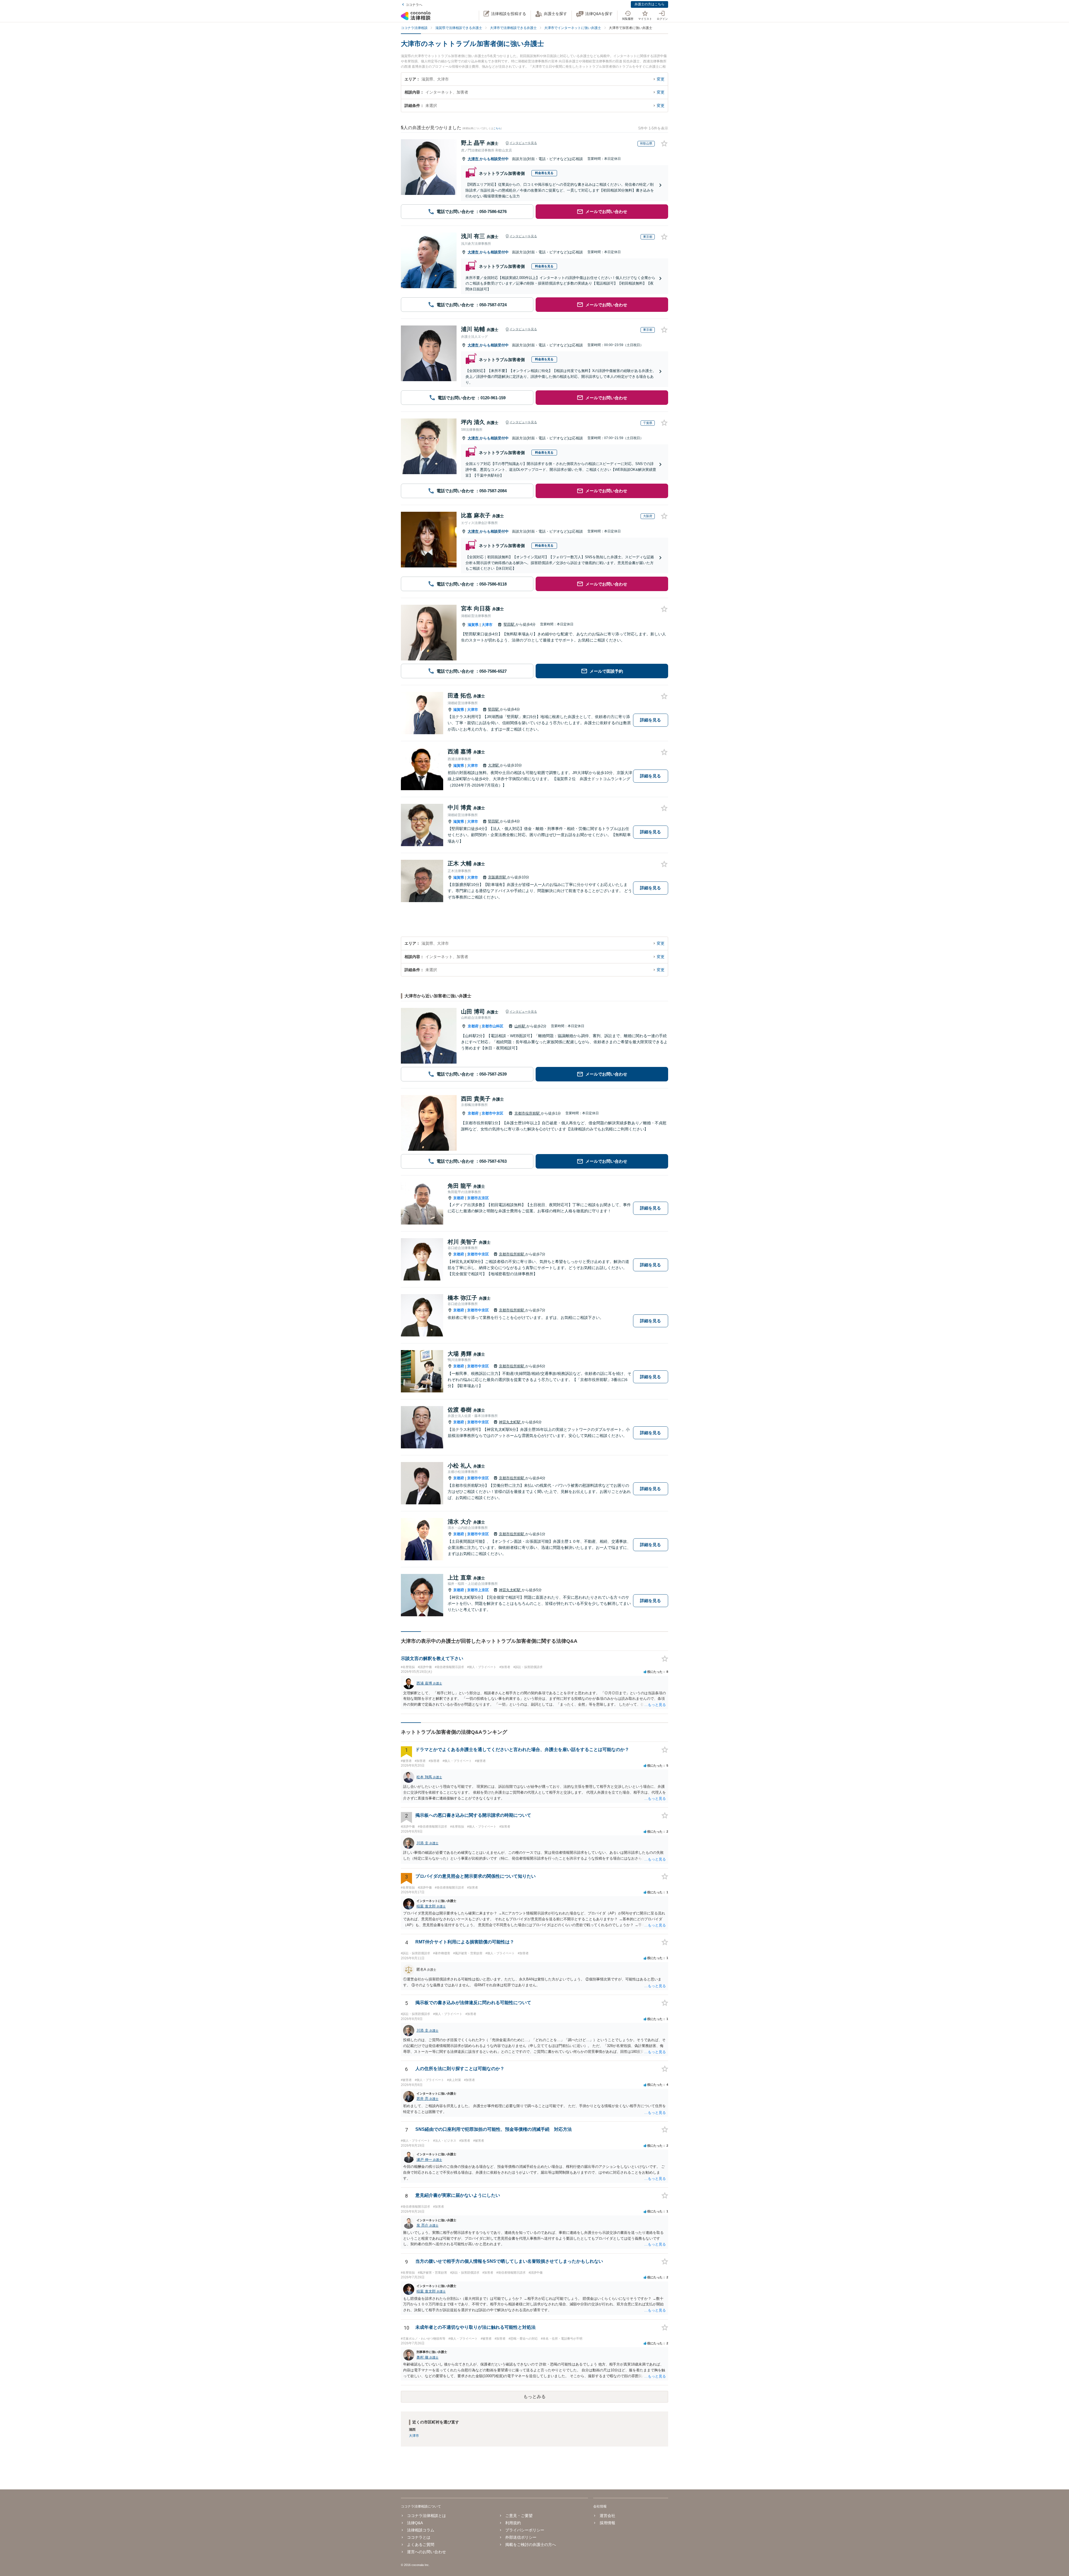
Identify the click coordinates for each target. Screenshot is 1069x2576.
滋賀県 (473, 625)
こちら (497, 128)
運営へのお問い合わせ (426, 2552)
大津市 (474, 159)
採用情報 (607, 2523)
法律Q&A (415, 2523)
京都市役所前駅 (528, 1113)
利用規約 (513, 2523)
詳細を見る (650, 720)
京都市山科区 (492, 1026)
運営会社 (607, 2516)
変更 (661, 79)
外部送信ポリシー (521, 2537)
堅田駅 (510, 624)
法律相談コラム (421, 2530)
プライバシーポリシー (525, 2530)
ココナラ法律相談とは (426, 2516)
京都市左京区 (478, 1198)
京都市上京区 (478, 1590)
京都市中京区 (492, 1113)
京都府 (473, 1026)
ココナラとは (419, 2537)
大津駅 (494, 765)
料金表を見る (544, 173)
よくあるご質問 (421, 2545)
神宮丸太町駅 (510, 1422)
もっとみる (534, 2397)
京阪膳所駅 (498, 877)
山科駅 (520, 1026)
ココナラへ (414, 5)
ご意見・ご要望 (519, 2516)
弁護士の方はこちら (649, 4)
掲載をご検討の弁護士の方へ (531, 2545)
